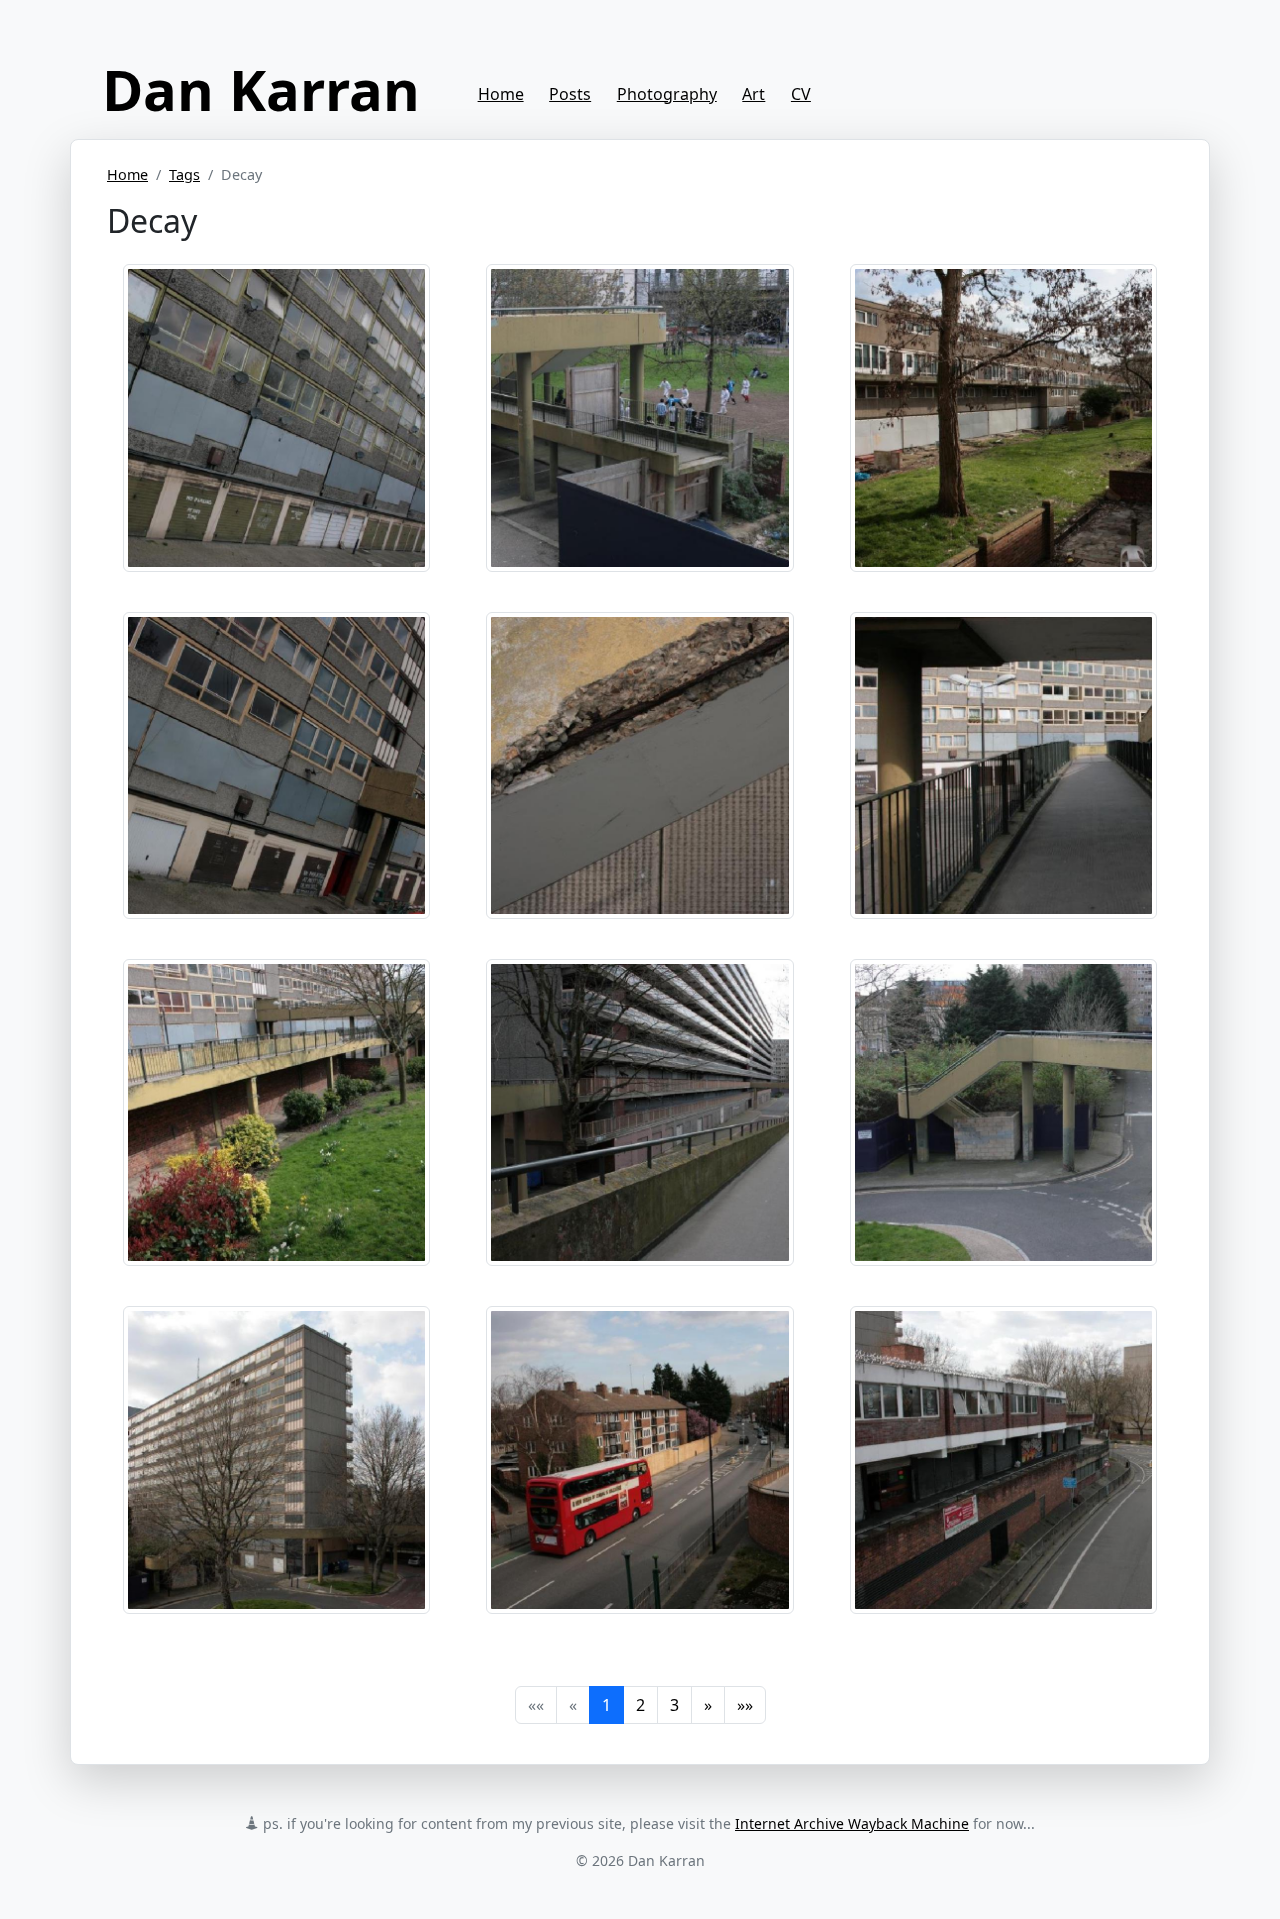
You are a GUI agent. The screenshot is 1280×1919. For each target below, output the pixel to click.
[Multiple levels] (276, 763)
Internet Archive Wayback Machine (852, 1823)
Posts (570, 94)
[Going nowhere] (1003, 1111)
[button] (708, 1705)
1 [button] (606, 1705)
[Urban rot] (639, 763)
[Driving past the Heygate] (1003, 1458)
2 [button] (640, 1705)
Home (501, 94)
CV (801, 94)
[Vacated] (1003, 416)
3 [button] (674, 1705)
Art (753, 94)
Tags (184, 174)
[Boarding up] (639, 1458)
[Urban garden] (276, 1111)
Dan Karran (261, 89)
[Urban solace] (276, 1458)
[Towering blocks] (276, 416)
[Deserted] (639, 1111)
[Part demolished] (639, 416)
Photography (667, 94)
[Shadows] (1003, 763)
